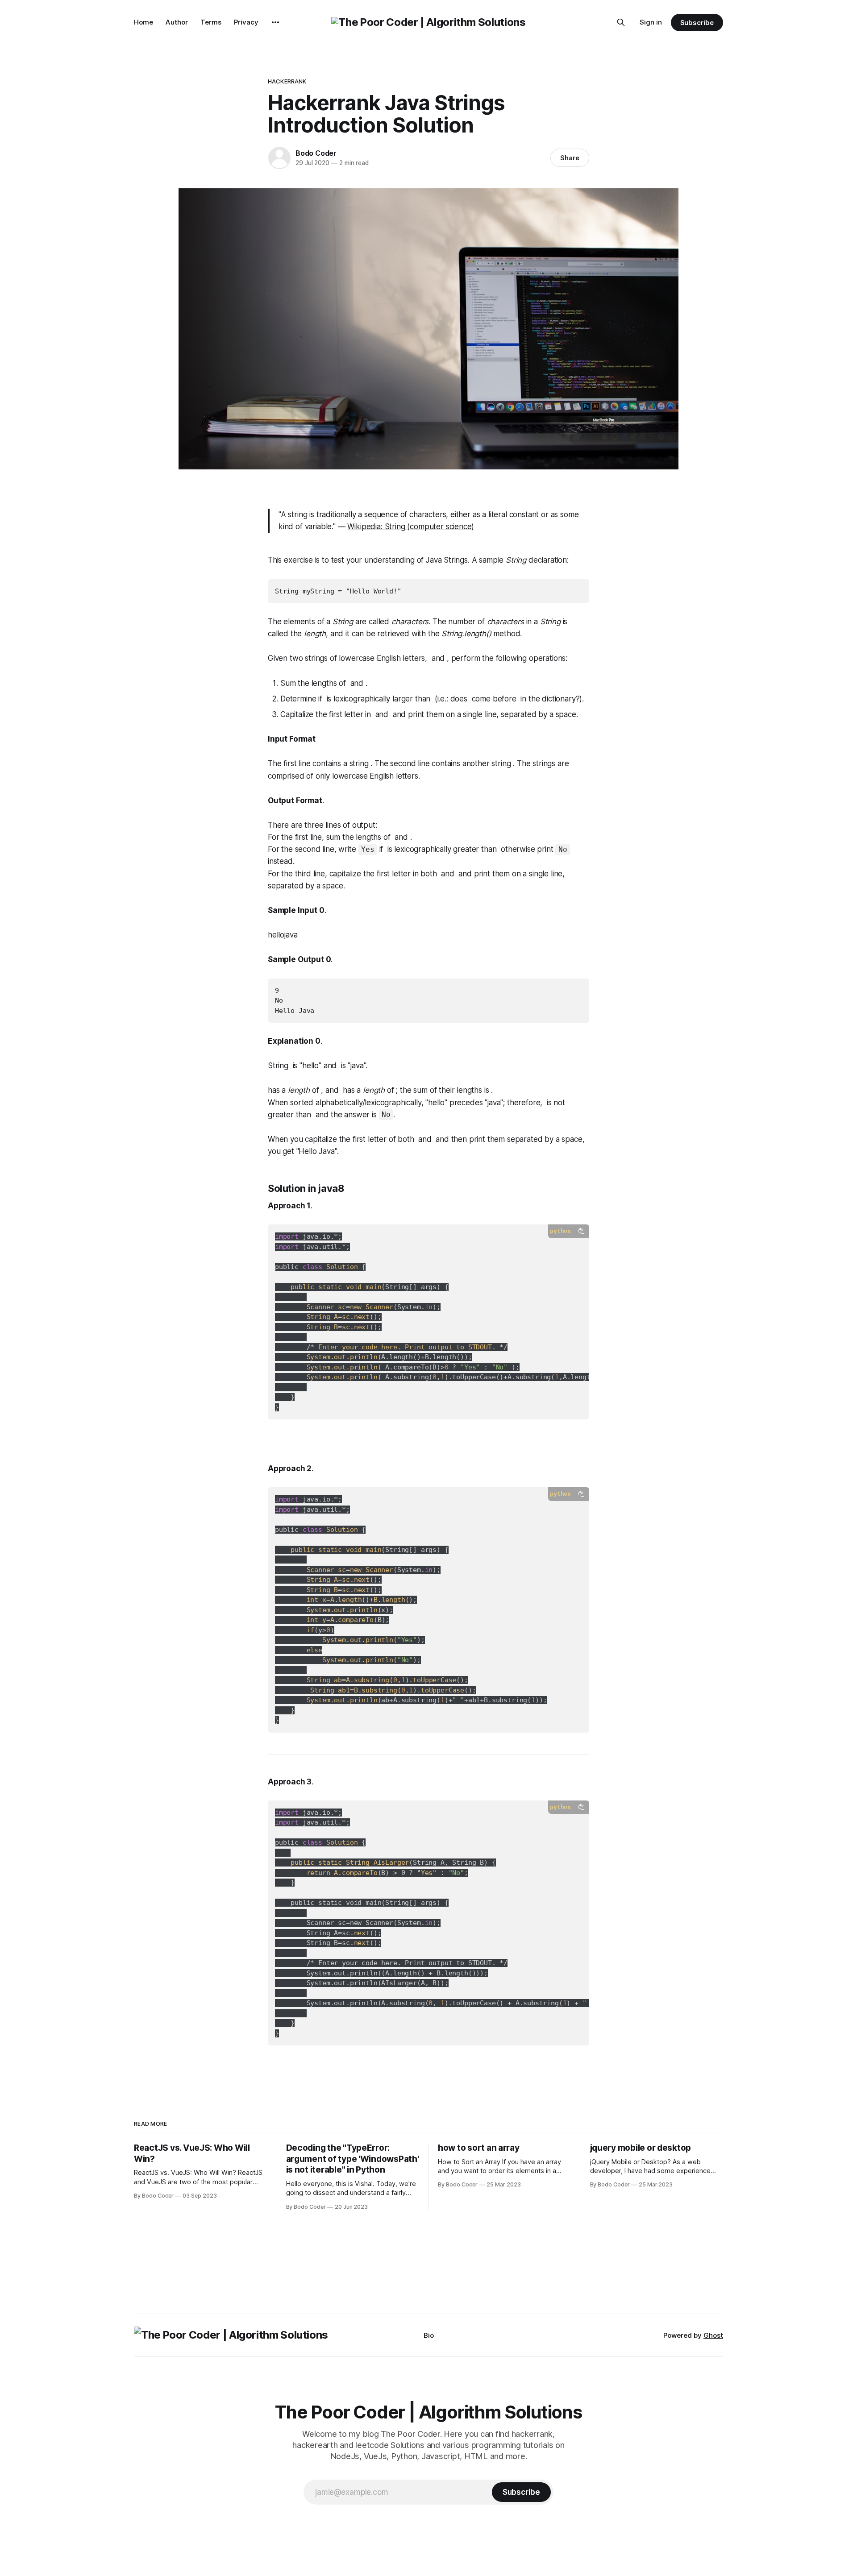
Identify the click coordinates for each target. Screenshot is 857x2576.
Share (570, 158)
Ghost (713, 2335)
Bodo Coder (316, 153)
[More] (275, 22)
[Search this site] (621, 22)
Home (144, 22)
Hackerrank (287, 81)
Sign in (651, 22)
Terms (211, 22)
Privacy (246, 22)
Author (177, 22)
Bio (429, 2335)
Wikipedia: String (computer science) (411, 527)
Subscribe (697, 23)
